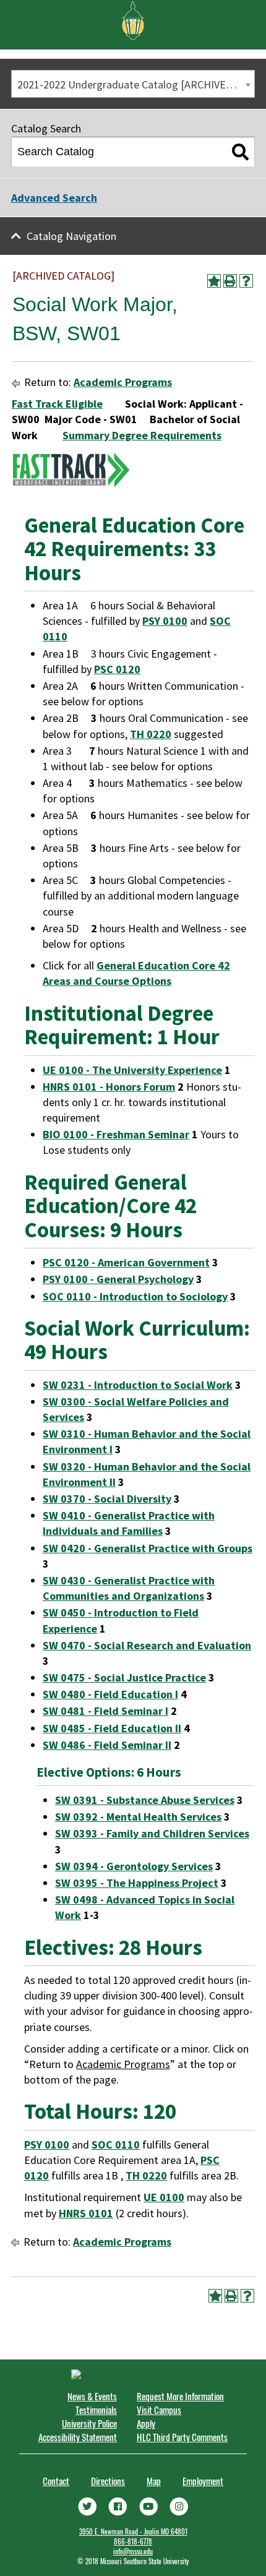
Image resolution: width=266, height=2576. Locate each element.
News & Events (92, 2396)
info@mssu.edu (133, 2551)
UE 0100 (164, 2197)
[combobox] (133, 84)
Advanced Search (54, 198)
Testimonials (96, 2410)
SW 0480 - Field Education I (110, 1694)
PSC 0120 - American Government (126, 1262)
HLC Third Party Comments (182, 2437)
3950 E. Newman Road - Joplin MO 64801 (133, 2531)
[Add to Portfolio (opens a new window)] (214, 281)
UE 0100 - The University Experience (132, 1070)
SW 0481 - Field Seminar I (105, 1711)
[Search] (240, 152)
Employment (203, 2481)
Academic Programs (123, 382)
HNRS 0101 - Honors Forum (109, 1087)
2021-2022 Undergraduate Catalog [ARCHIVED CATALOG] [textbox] (136, 84)
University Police (89, 2423)
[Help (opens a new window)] (246, 281)
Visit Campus (159, 2410)
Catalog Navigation (71, 236)
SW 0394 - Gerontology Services (134, 1866)
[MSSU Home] (133, 19)
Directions (108, 2481)
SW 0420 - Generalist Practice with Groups (148, 1548)
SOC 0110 (116, 2145)
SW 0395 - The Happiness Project (137, 1883)
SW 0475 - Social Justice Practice (124, 1677)
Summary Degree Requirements (142, 435)
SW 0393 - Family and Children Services (152, 1833)
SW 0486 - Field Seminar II (107, 1745)
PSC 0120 (117, 669)
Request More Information (180, 2396)
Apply (146, 2423)
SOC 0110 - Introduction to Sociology (135, 1296)
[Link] (87, 2505)
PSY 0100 (165, 621)
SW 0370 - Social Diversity (107, 1499)
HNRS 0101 (86, 2213)
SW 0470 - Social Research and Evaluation (147, 1645)
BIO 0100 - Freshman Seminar (116, 1134)
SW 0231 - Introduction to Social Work (138, 1385)
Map (154, 2481)
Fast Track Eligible (57, 404)
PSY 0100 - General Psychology (118, 1279)
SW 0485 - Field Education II (112, 1728)
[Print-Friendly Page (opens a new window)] (230, 281)
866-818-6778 (133, 2541)
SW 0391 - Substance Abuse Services (145, 1800)
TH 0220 (151, 734)
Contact (56, 2481)
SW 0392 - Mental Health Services (138, 1817)
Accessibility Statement (78, 2437)
